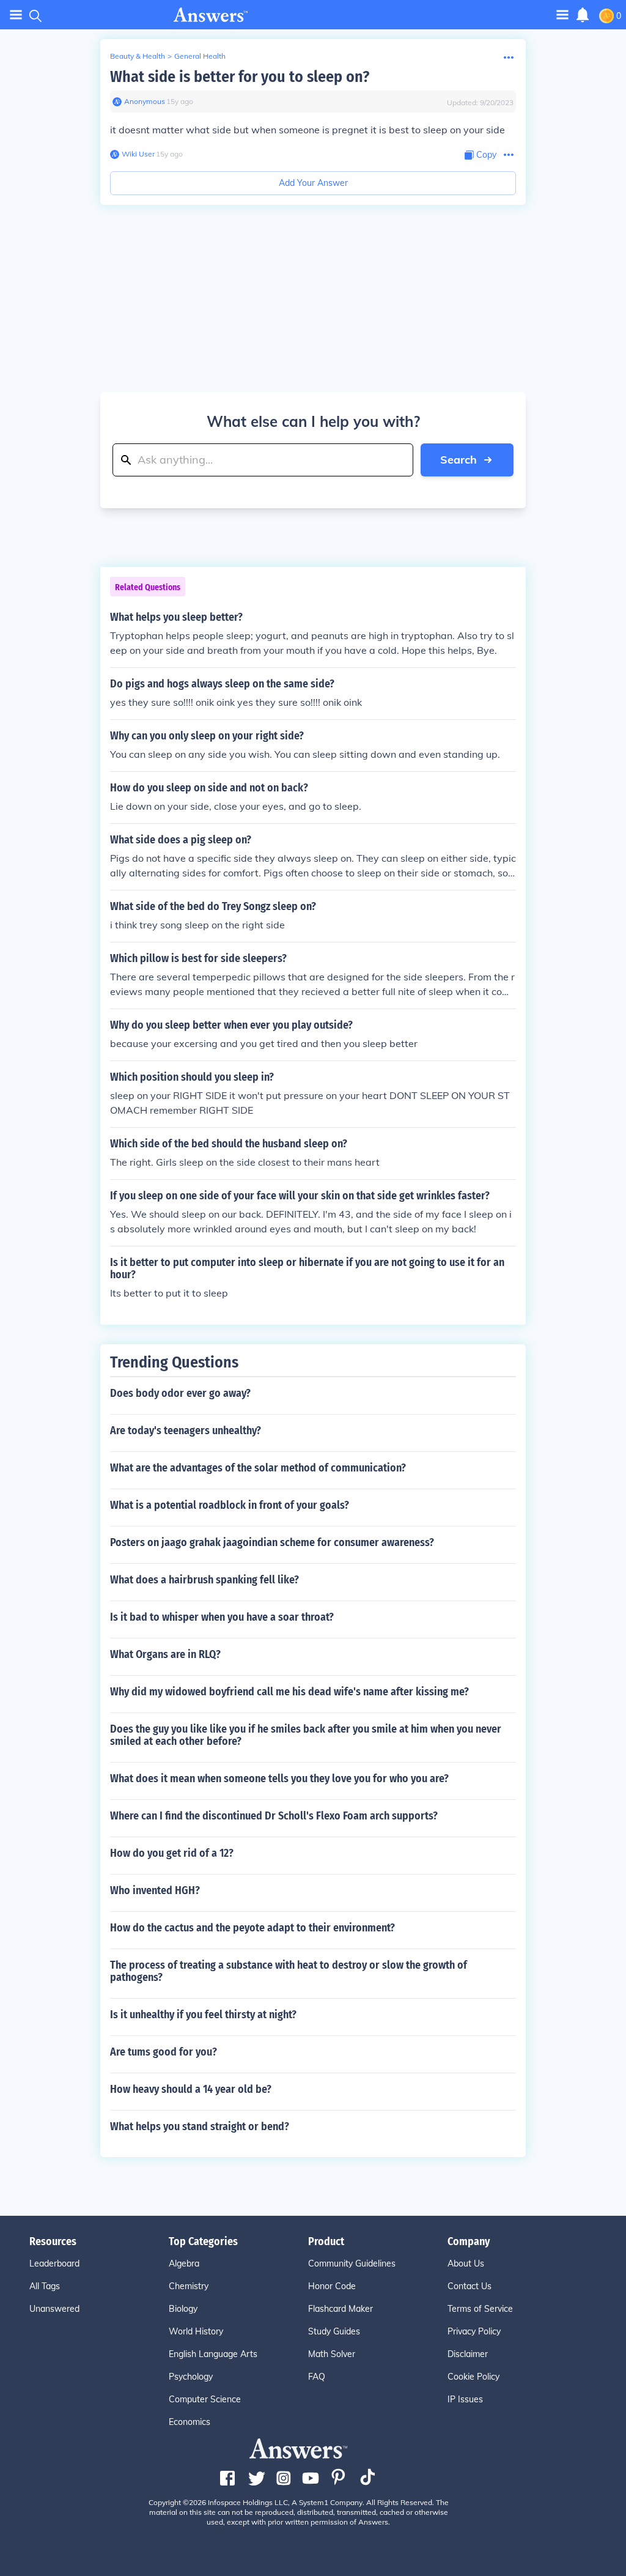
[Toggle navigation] (16, 15)
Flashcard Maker (341, 2309)
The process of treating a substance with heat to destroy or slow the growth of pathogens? (289, 1971)
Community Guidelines (352, 2263)
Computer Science (205, 2399)
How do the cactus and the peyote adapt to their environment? (252, 1928)
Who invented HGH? (155, 1890)
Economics (190, 2422)
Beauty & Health (138, 56)
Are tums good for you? (164, 2052)
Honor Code (332, 2286)
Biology (183, 2309)
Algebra (184, 2263)
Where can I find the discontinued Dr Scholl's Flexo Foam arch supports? (274, 1816)
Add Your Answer (313, 183)
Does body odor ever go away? (180, 1393)
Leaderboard (54, 2263)
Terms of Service (480, 2309)
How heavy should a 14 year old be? (191, 2089)
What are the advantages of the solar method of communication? (258, 1468)
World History (196, 2331)
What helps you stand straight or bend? (200, 2126)
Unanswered (54, 2309)
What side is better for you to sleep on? (240, 77)
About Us (466, 2263)
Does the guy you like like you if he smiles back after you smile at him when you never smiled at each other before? (306, 1735)
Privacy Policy (474, 2331)
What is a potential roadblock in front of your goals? (230, 1505)
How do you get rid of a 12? (172, 1853)
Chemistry (189, 2286)
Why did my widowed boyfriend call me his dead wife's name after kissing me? (289, 1692)
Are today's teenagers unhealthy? (186, 1430)
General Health (200, 56)
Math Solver (332, 2354)
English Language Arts (213, 2354)
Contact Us (469, 2286)
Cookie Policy (473, 2377)
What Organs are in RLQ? (165, 1654)
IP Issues (465, 2399)
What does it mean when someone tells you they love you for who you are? (279, 1778)
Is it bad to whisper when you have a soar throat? (222, 1617)
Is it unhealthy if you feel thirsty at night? (203, 2015)
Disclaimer (468, 2354)
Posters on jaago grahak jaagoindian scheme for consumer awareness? (272, 1542)
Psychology (191, 2377)
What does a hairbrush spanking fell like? (204, 1580)
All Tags (45, 2286)
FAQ (317, 2377)
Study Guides (334, 2331)
